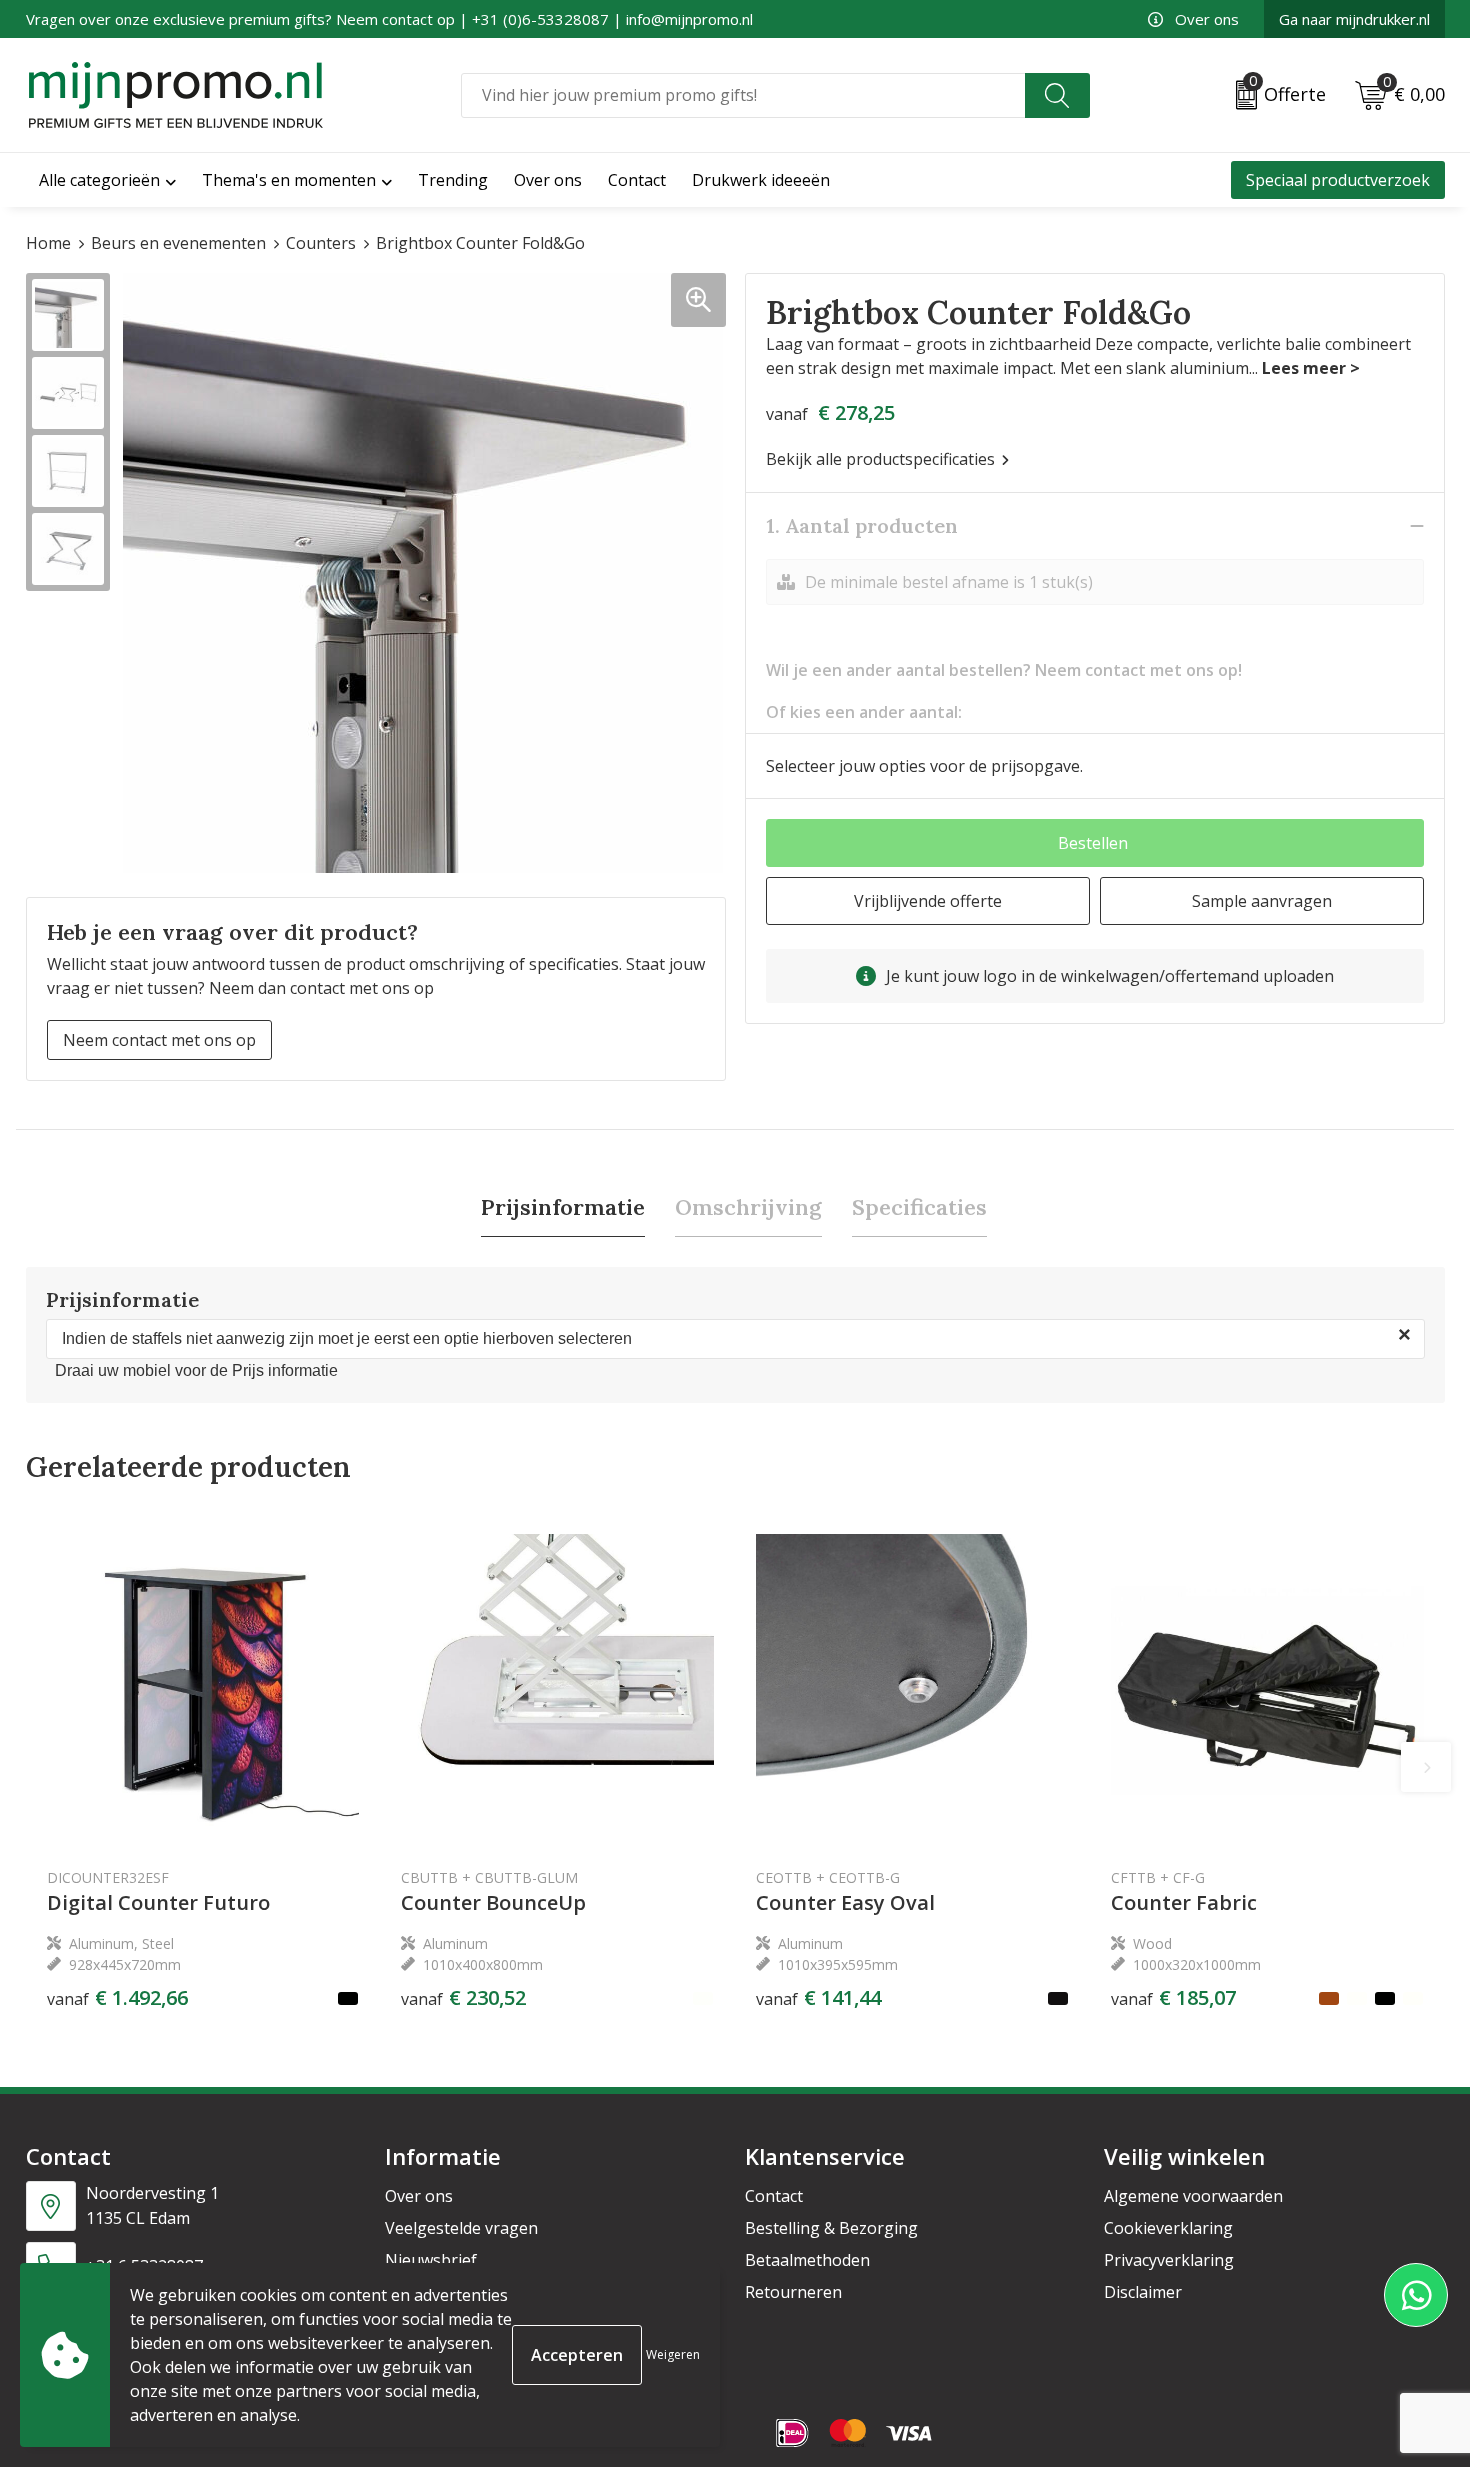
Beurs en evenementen (178, 243)
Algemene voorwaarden (1193, 2196)
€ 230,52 (463, 1998)
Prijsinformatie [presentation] (563, 1207)
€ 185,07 (1173, 1998)
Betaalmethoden (807, 2260)
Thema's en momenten (289, 180)
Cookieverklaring (1168, 2228)
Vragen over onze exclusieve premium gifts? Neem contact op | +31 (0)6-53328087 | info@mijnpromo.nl (389, 19)
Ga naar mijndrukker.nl (1354, 19)
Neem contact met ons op (159, 1040)
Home (48, 243)
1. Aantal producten (862, 525)
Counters (321, 243)
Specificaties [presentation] (919, 1207)
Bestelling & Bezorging (831, 2228)
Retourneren (793, 2292)
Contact (774, 2196)
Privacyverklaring (1169, 2260)
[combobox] (743, 95)
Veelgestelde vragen (461, 2228)
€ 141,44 (818, 1998)
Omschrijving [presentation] (748, 1207)
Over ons (1207, 19)
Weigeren (673, 2354)
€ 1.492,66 (117, 1998)
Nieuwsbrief (431, 2260)
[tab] (563, 1207)
